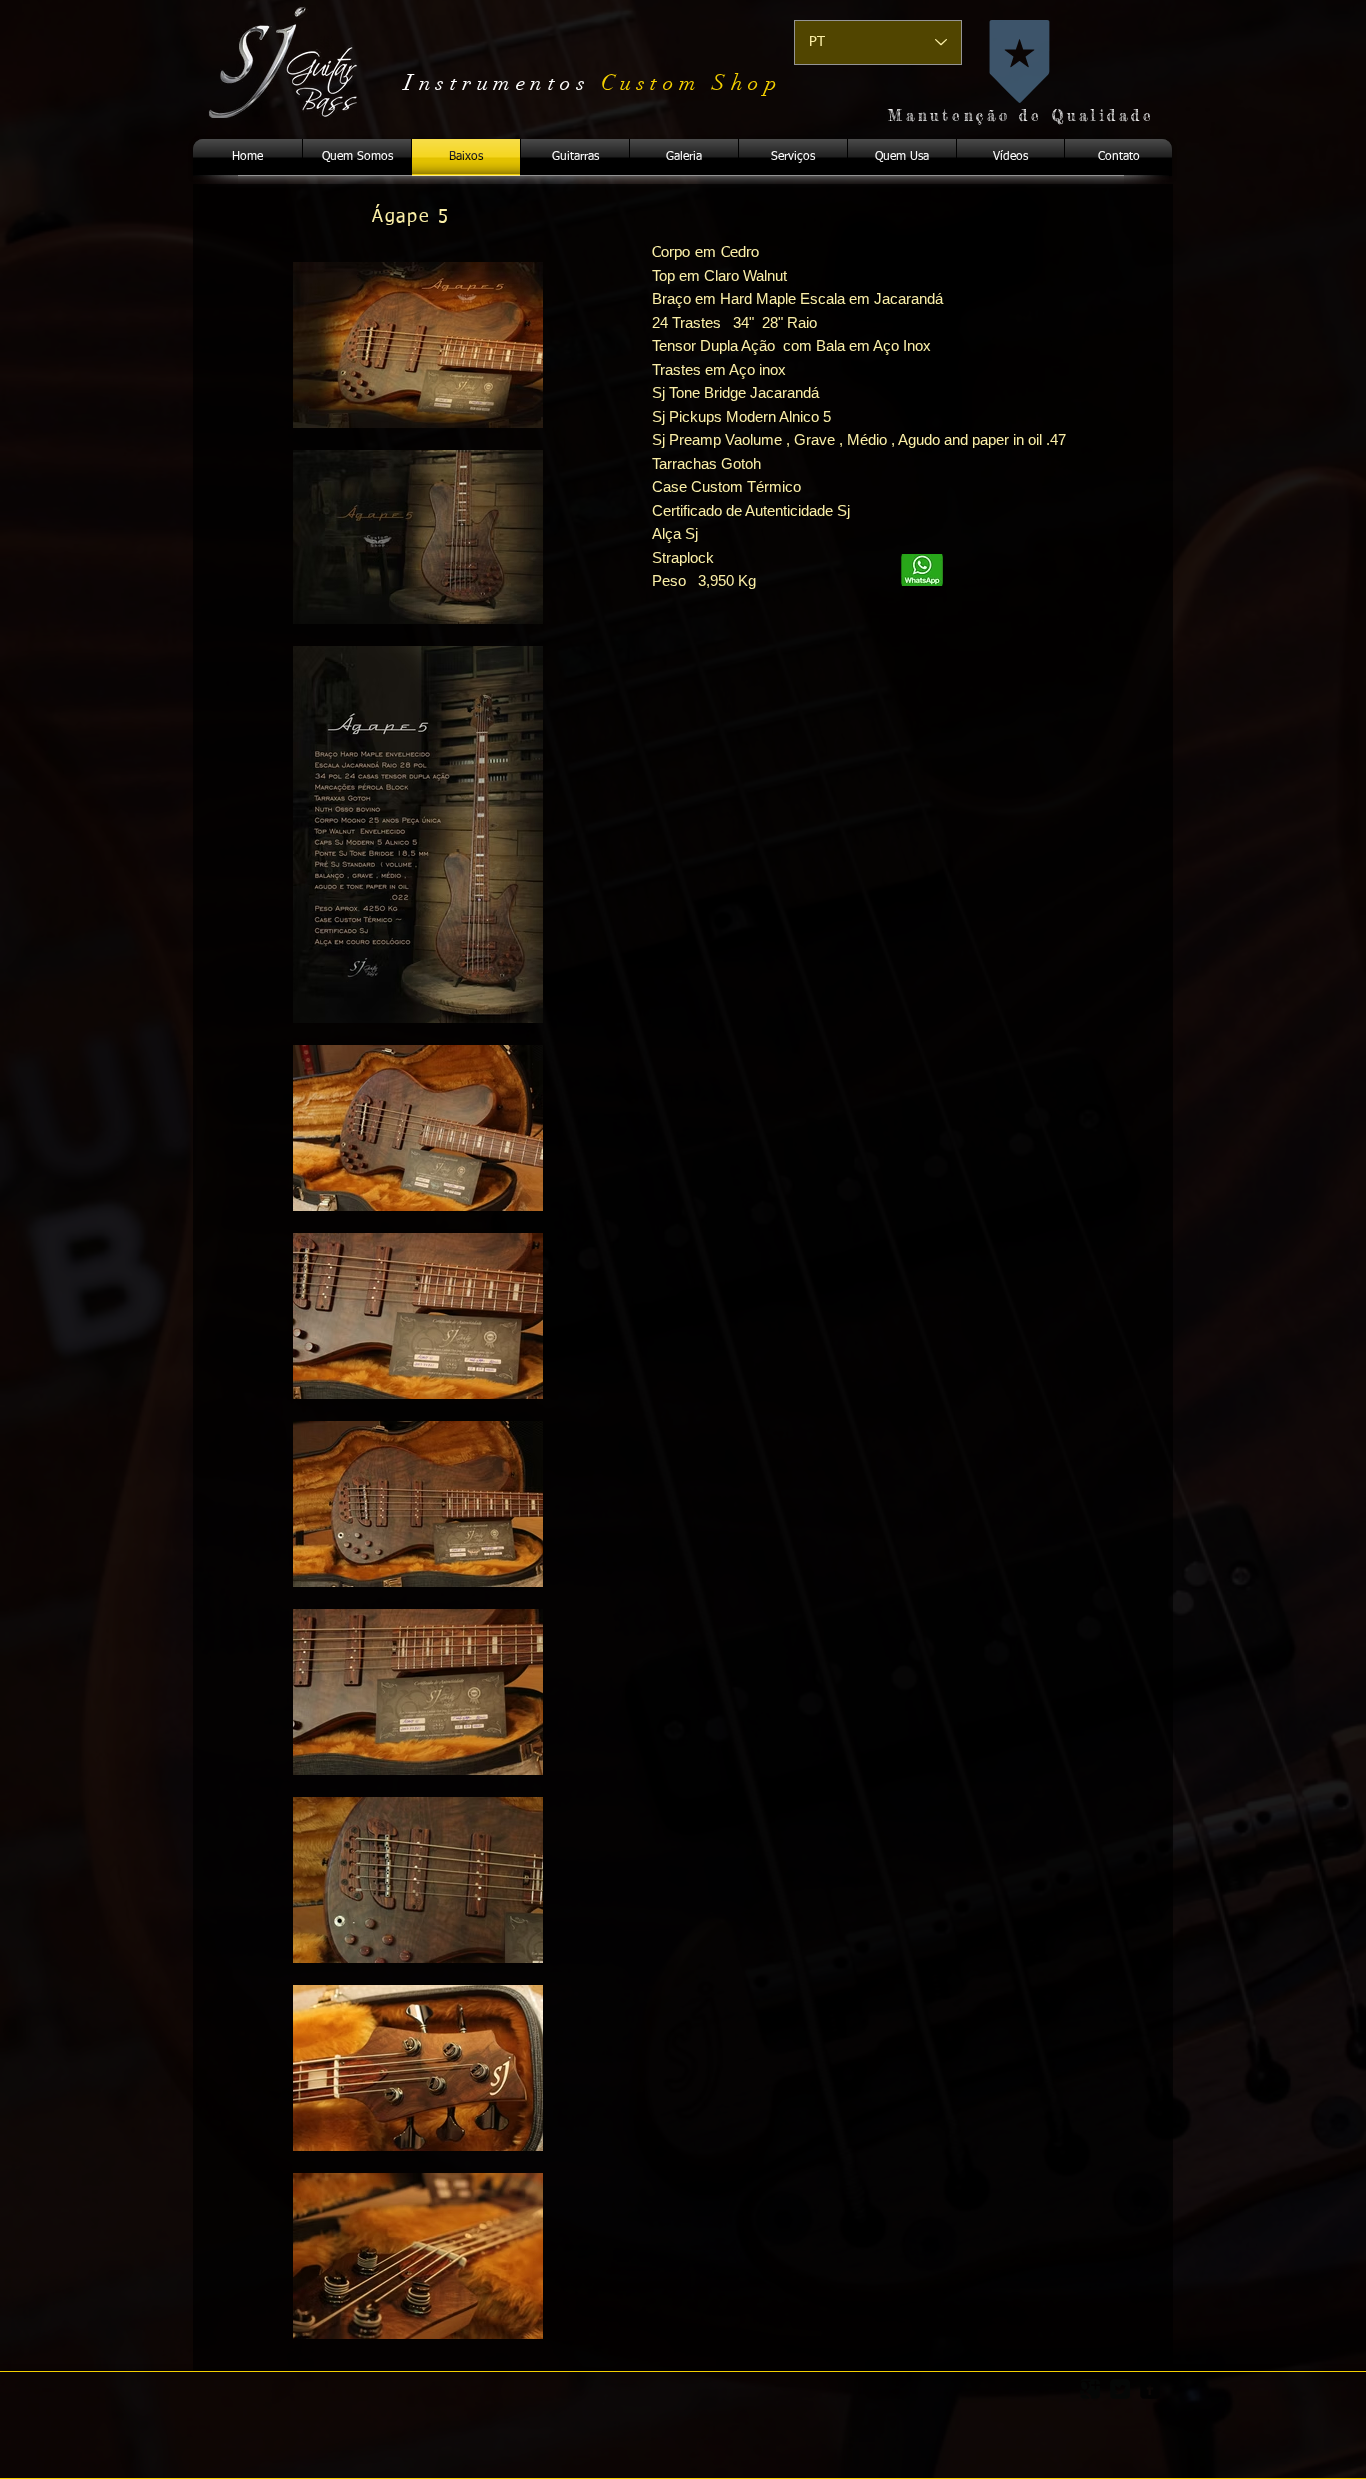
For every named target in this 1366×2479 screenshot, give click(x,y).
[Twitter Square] (1120, 2389)
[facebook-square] (1150, 2389)
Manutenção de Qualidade (1021, 115)
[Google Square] (1090, 2389)
